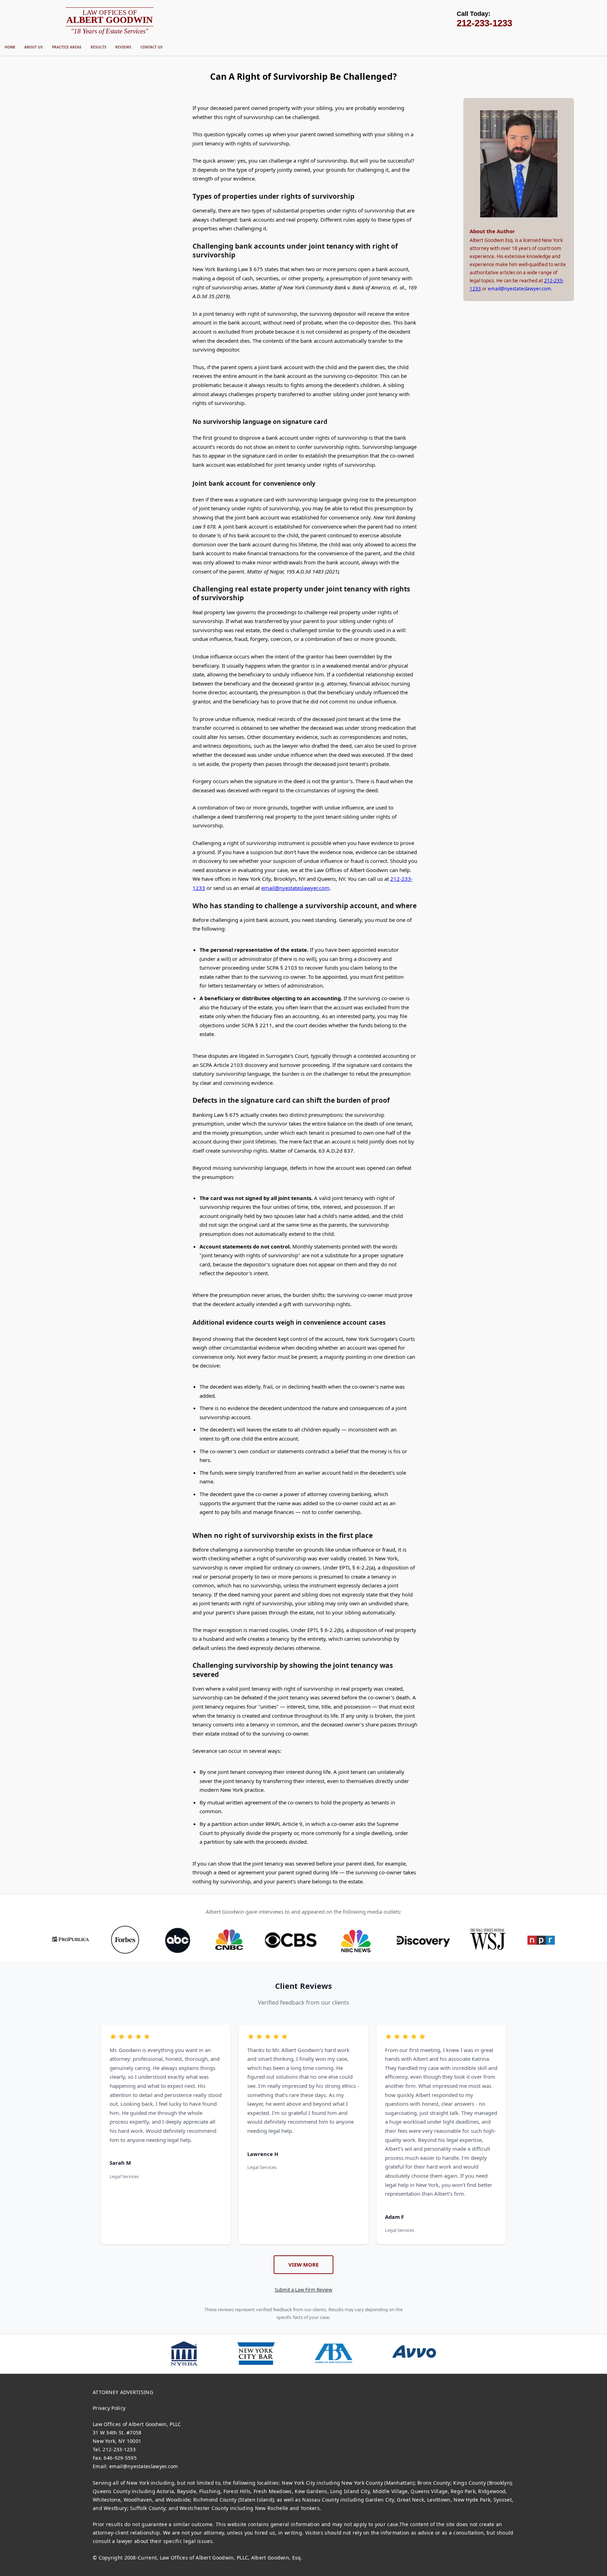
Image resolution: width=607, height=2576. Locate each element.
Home (10, 47)
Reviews (123, 47)
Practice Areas (67, 47)
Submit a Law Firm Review (303, 2290)
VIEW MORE (303, 2264)
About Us (34, 47)
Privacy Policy (109, 2408)
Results (99, 47)
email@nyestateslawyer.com (295, 888)
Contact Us (152, 47)
